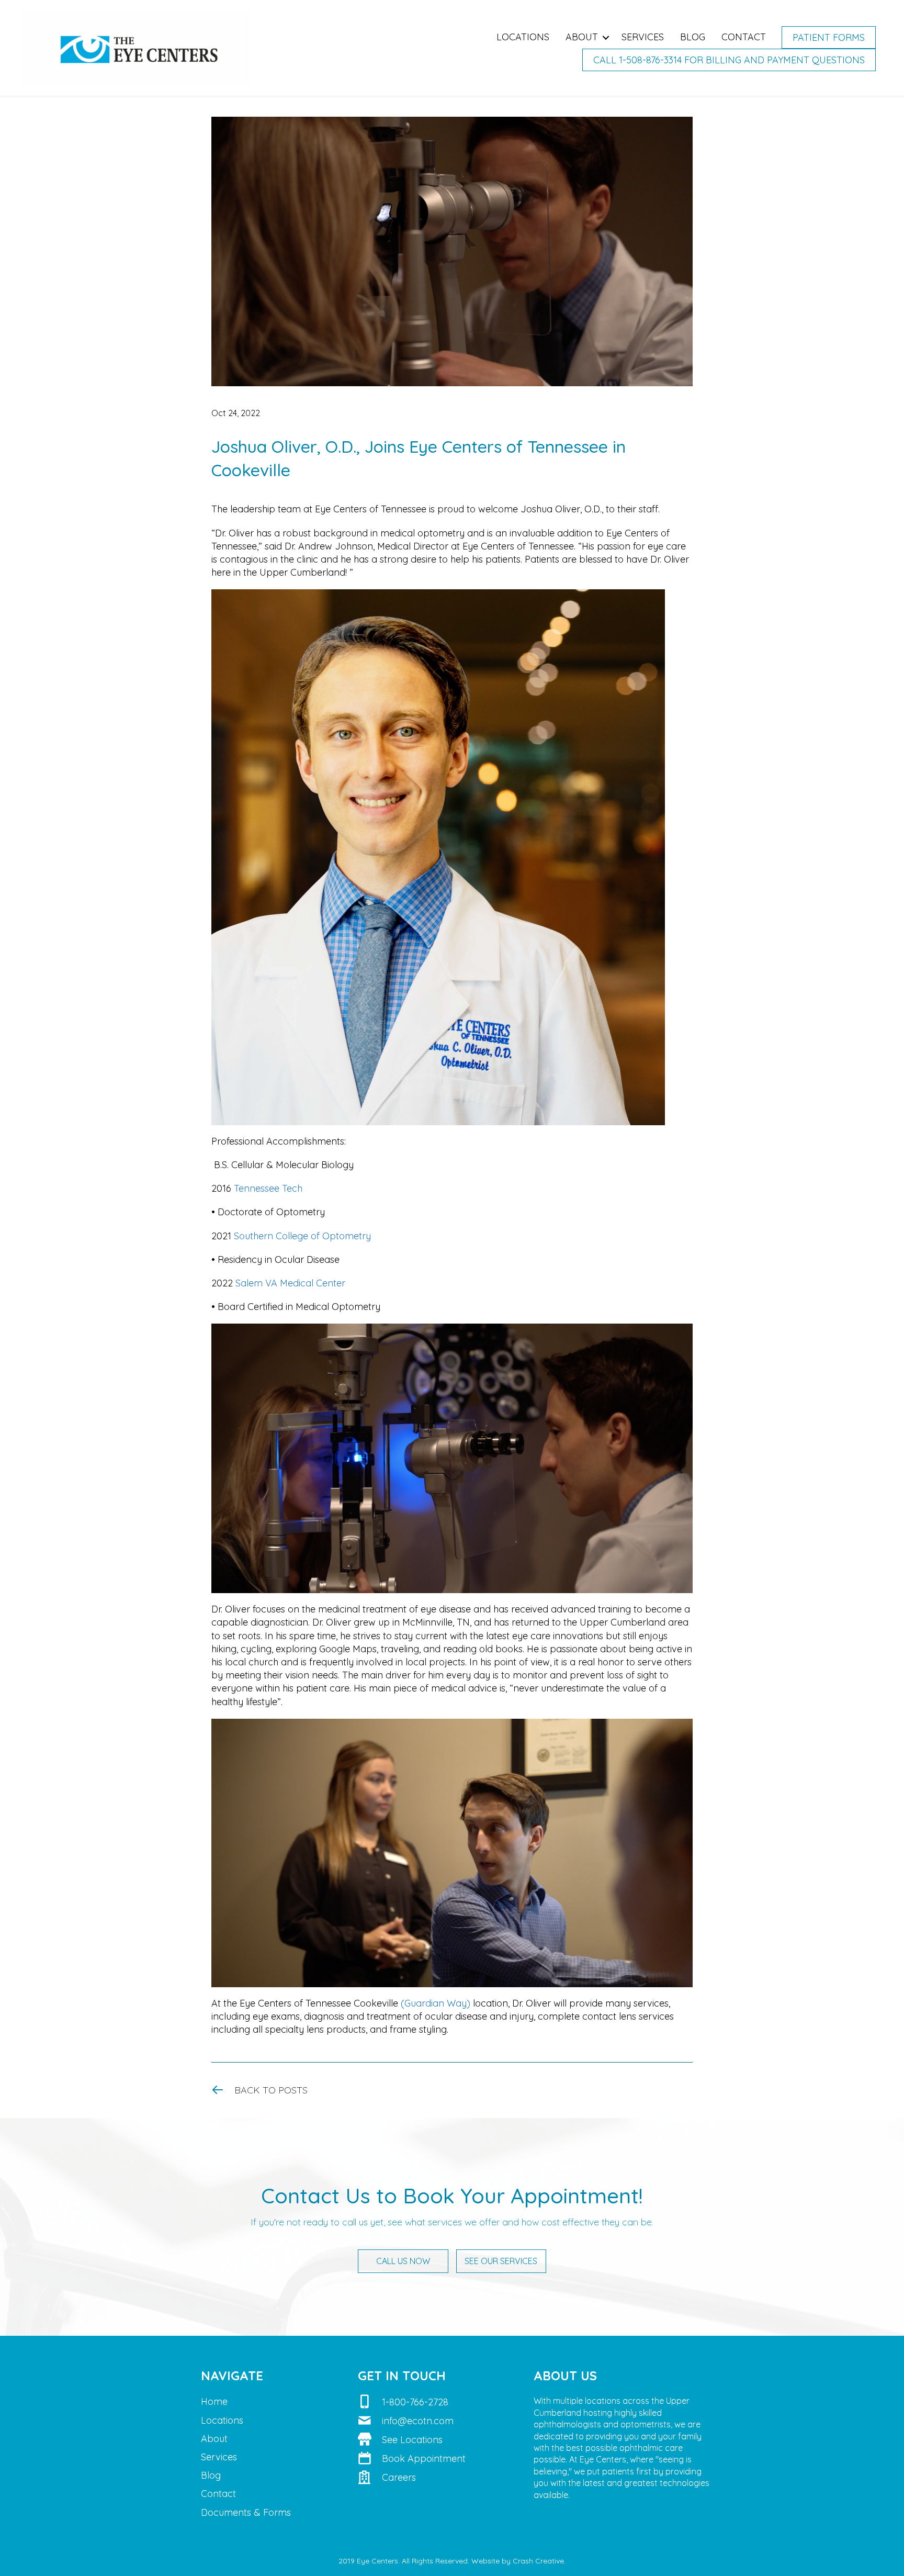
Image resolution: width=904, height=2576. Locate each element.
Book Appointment (424, 2459)
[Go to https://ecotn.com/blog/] (452, 2090)
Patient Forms (829, 37)
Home (214, 2401)
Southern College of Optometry (302, 1236)
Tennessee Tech (268, 1188)
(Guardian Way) (436, 2003)
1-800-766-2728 (415, 2402)
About (582, 37)
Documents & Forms (246, 2512)
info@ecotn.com (418, 2421)
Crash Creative (538, 2561)
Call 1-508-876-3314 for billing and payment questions (729, 60)
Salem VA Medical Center (290, 1283)
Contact (744, 37)
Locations (523, 37)
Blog (693, 37)
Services (643, 37)
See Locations (412, 2440)
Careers (399, 2477)
